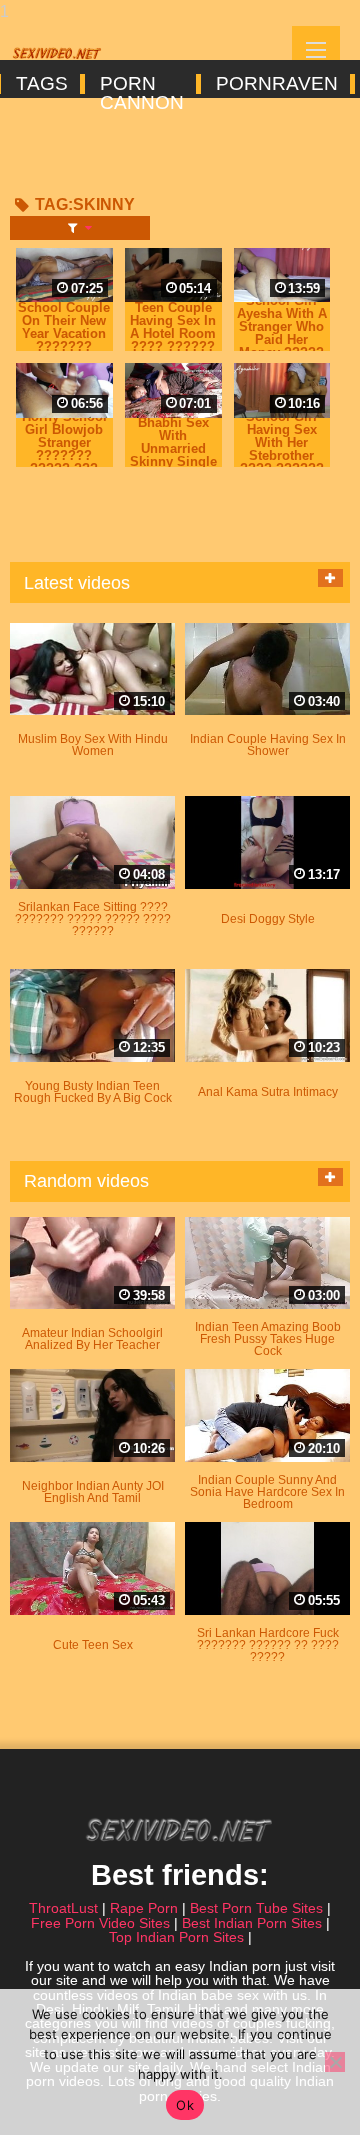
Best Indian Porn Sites (252, 1923)
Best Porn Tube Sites (256, 1908)
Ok (185, 2105)
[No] (335, 2062)
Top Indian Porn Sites (176, 1937)
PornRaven (275, 84)
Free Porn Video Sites (100, 1923)
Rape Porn (144, 1908)
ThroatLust (63, 1908)
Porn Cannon (140, 84)
